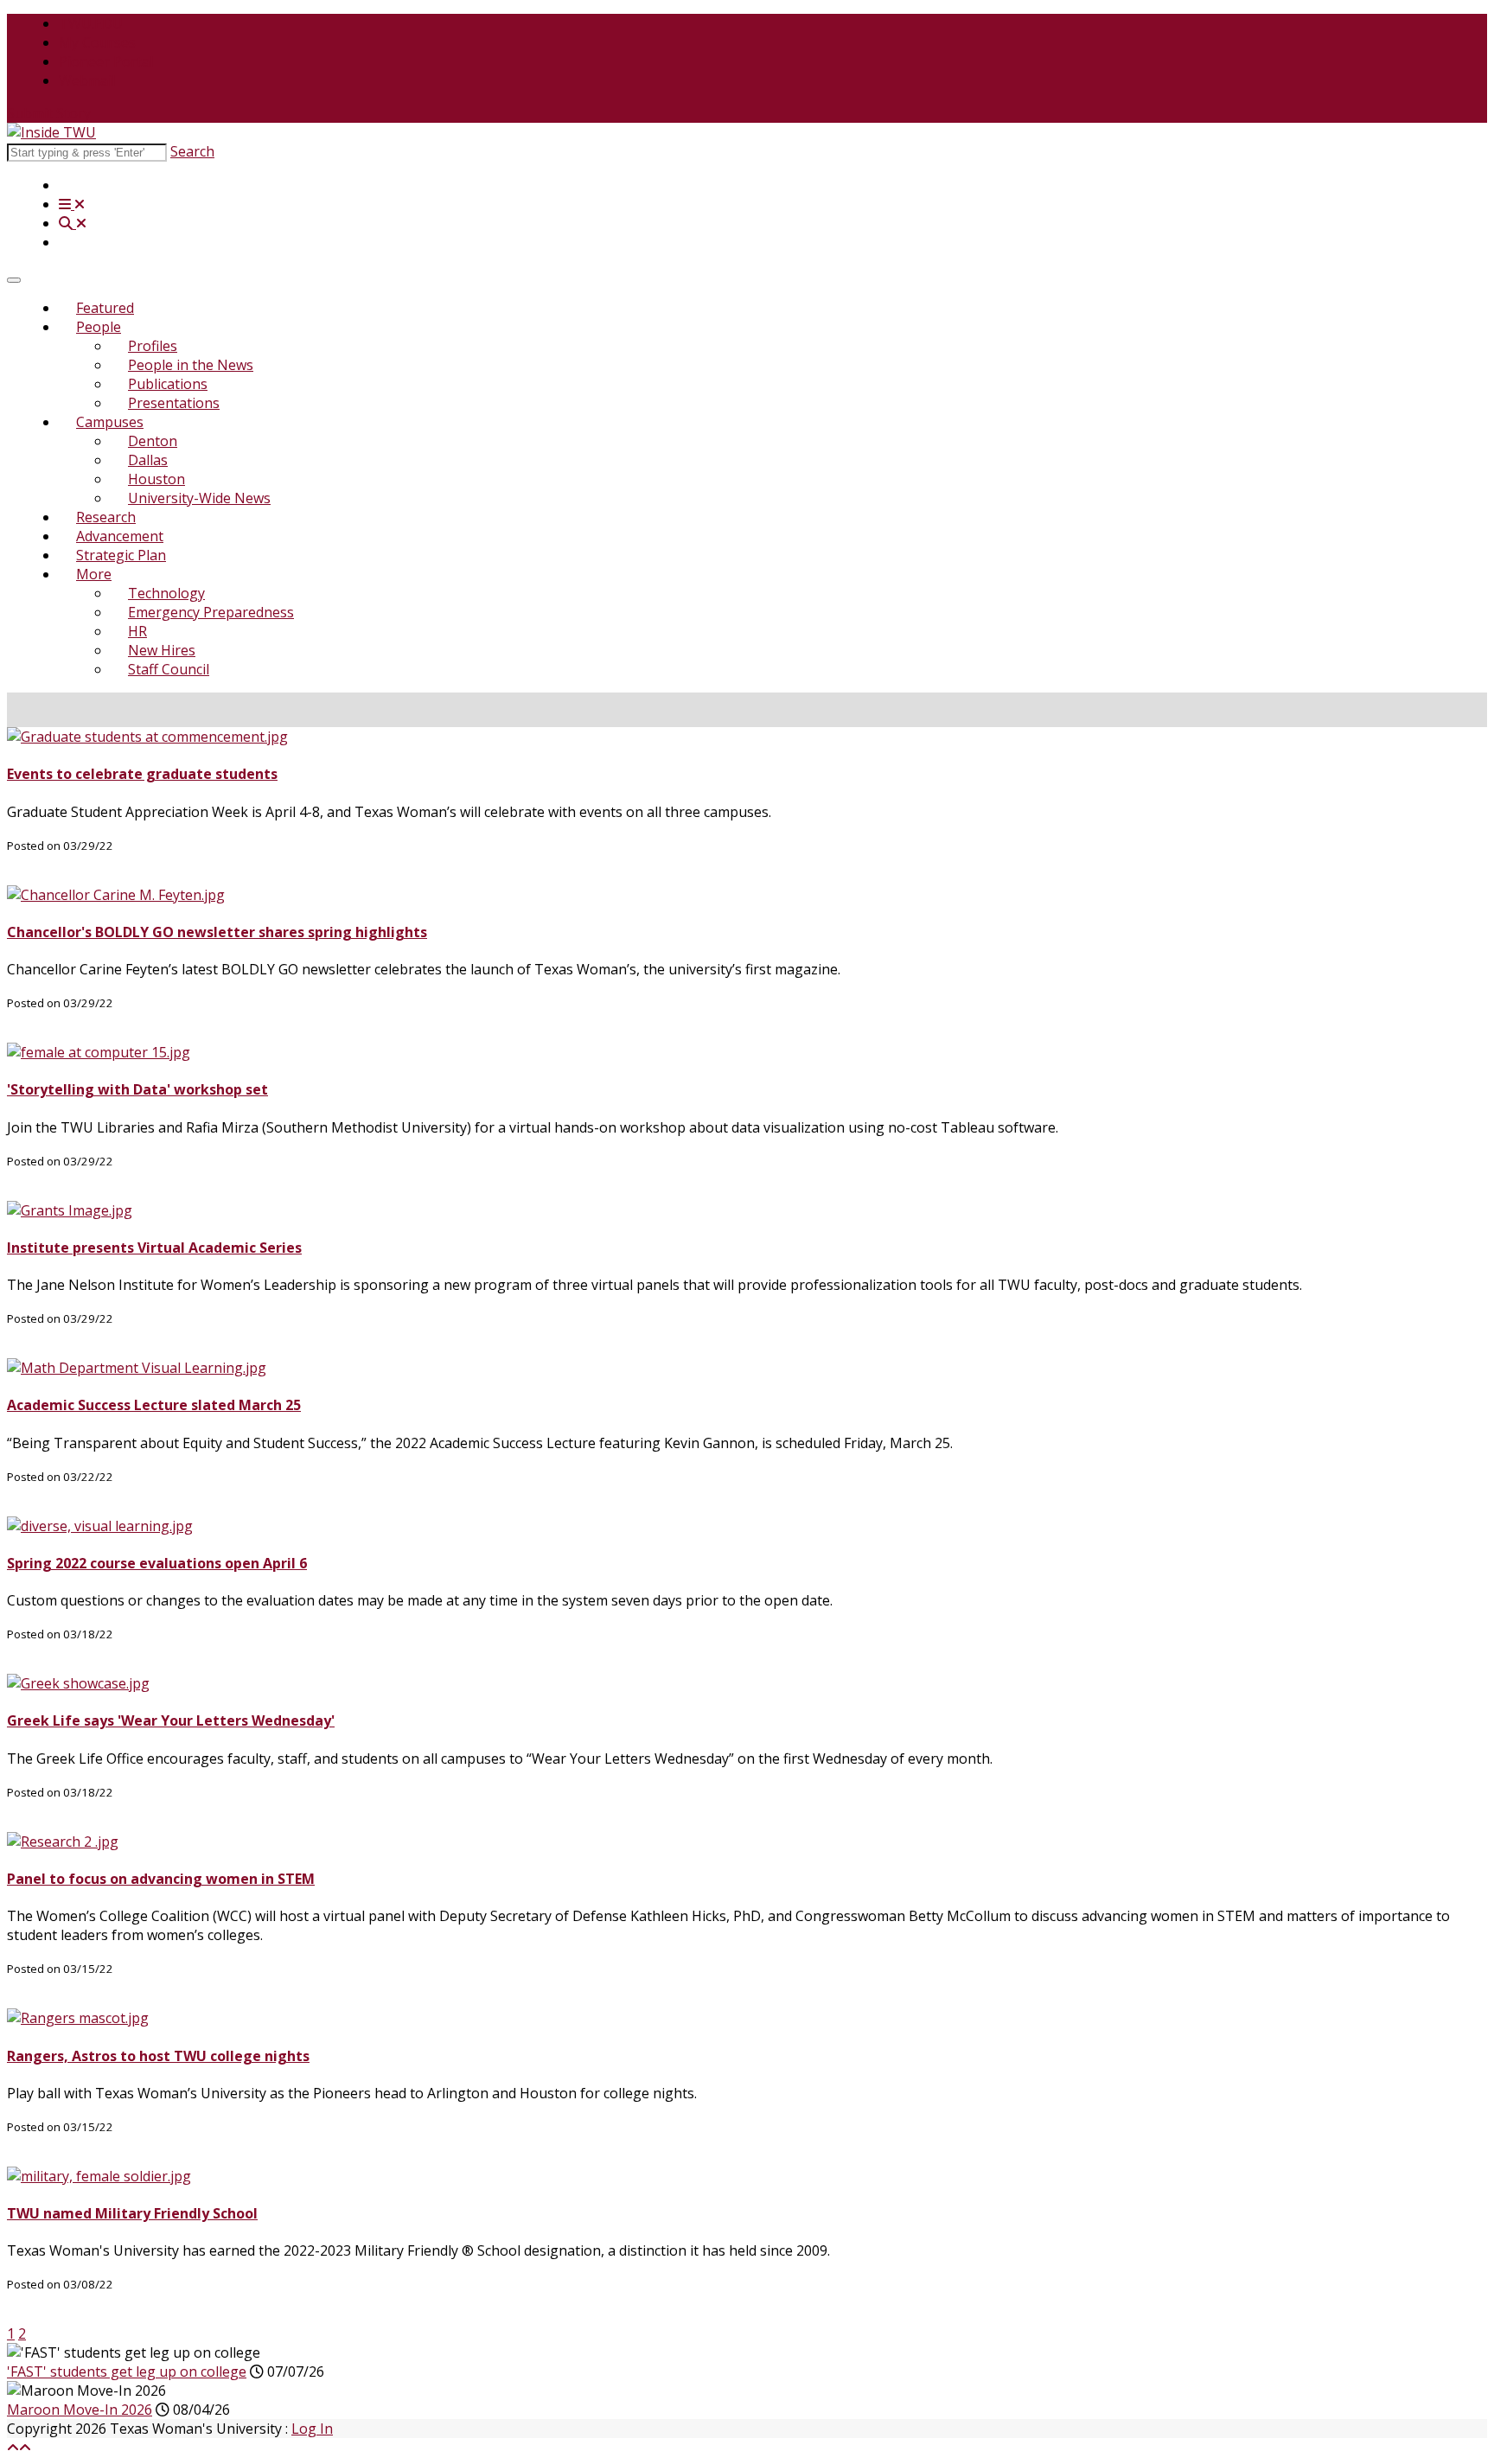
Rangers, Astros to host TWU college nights (158, 2056)
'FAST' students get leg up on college (127, 2371)
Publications (168, 384)
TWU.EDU (91, 23)
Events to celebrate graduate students (142, 774)
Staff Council (169, 669)
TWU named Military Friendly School (132, 2213)
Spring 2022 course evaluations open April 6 (157, 1563)
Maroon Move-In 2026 (80, 2410)
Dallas (148, 460)
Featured (105, 308)
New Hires (162, 650)
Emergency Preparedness (211, 612)
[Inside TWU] (51, 132)
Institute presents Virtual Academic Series (154, 1248)
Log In (312, 2429)
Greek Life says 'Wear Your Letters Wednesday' (171, 1720)
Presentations (174, 403)
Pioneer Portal (106, 61)
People (99, 327)
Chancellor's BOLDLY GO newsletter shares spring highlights (217, 932)
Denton (153, 441)
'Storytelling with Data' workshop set (137, 1089)
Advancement (120, 536)
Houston (156, 479)
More (94, 574)
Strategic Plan (121, 555)
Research (106, 517)
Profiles (153, 346)
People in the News (191, 365)
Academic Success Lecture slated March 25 (154, 1405)
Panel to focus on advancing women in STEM (161, 1879)
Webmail (87, 80)
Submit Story (49, 113)
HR (137, 631)
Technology (166, 593)
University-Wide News (199, 498)
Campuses (110, 422)
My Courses (97, 42)
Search (192, 151)
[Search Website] (73, 223)
